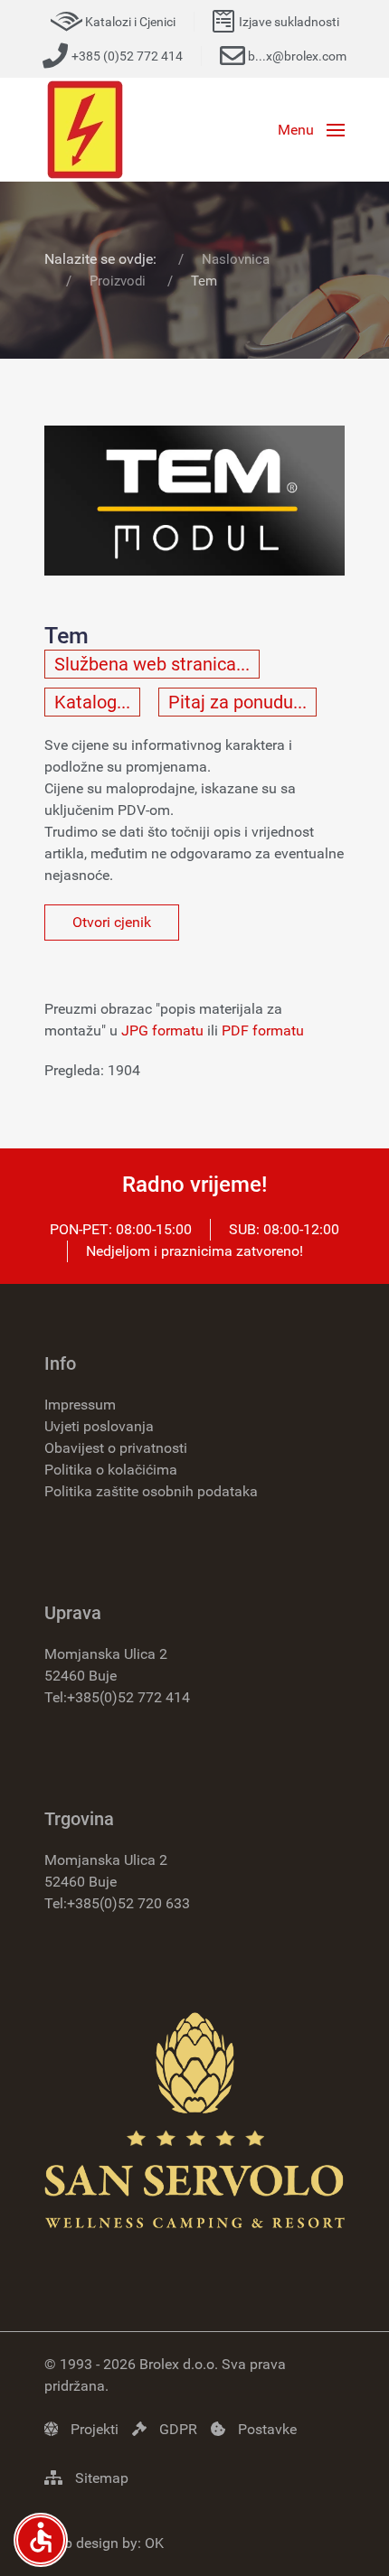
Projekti (93, 2429)
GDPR (176, 2429)
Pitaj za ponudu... (237, 702)
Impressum (80, 1405)
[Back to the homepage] (85, 130)
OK (154, 2543)
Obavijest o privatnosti (116, 1448)
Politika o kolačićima (111, 1470)
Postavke (266, 2429)
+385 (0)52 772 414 (127, 56)
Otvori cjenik (112, 922)
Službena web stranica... (152, 664)
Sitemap (100, 2478)
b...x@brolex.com (297, 56)
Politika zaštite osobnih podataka (151, 1491)
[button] (311, 130)
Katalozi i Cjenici (130, 22)
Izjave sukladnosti (289, 22)
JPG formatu (162, 1030)
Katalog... (92, 702)
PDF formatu (263, 1030)
